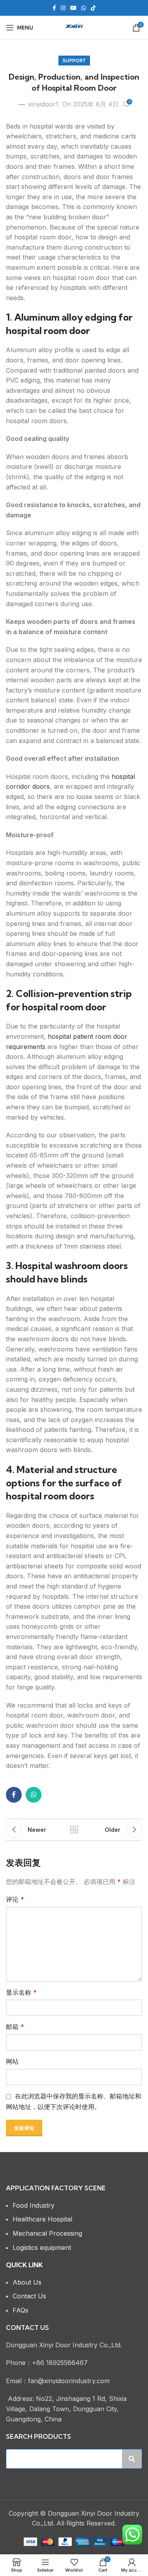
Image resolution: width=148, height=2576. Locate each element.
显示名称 (21, 1992)
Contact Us (29, 2296)
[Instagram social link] (63, 8)
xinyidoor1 (43, 104)
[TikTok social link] (93, 8)
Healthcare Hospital (42, 2219)
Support (74, 61)
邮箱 (15, 2027)
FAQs (21, 2310)
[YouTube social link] (73, 8)
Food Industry (34, 2205)
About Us (27, 2282)
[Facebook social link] (54, 8)
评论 (15, 1899)
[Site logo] (74, 27)
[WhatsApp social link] (84, 8)
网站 (12, 2061)
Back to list (74, 1829)
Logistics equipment (42, 2247)
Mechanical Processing (47, 2233)
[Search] (132, 2459)
